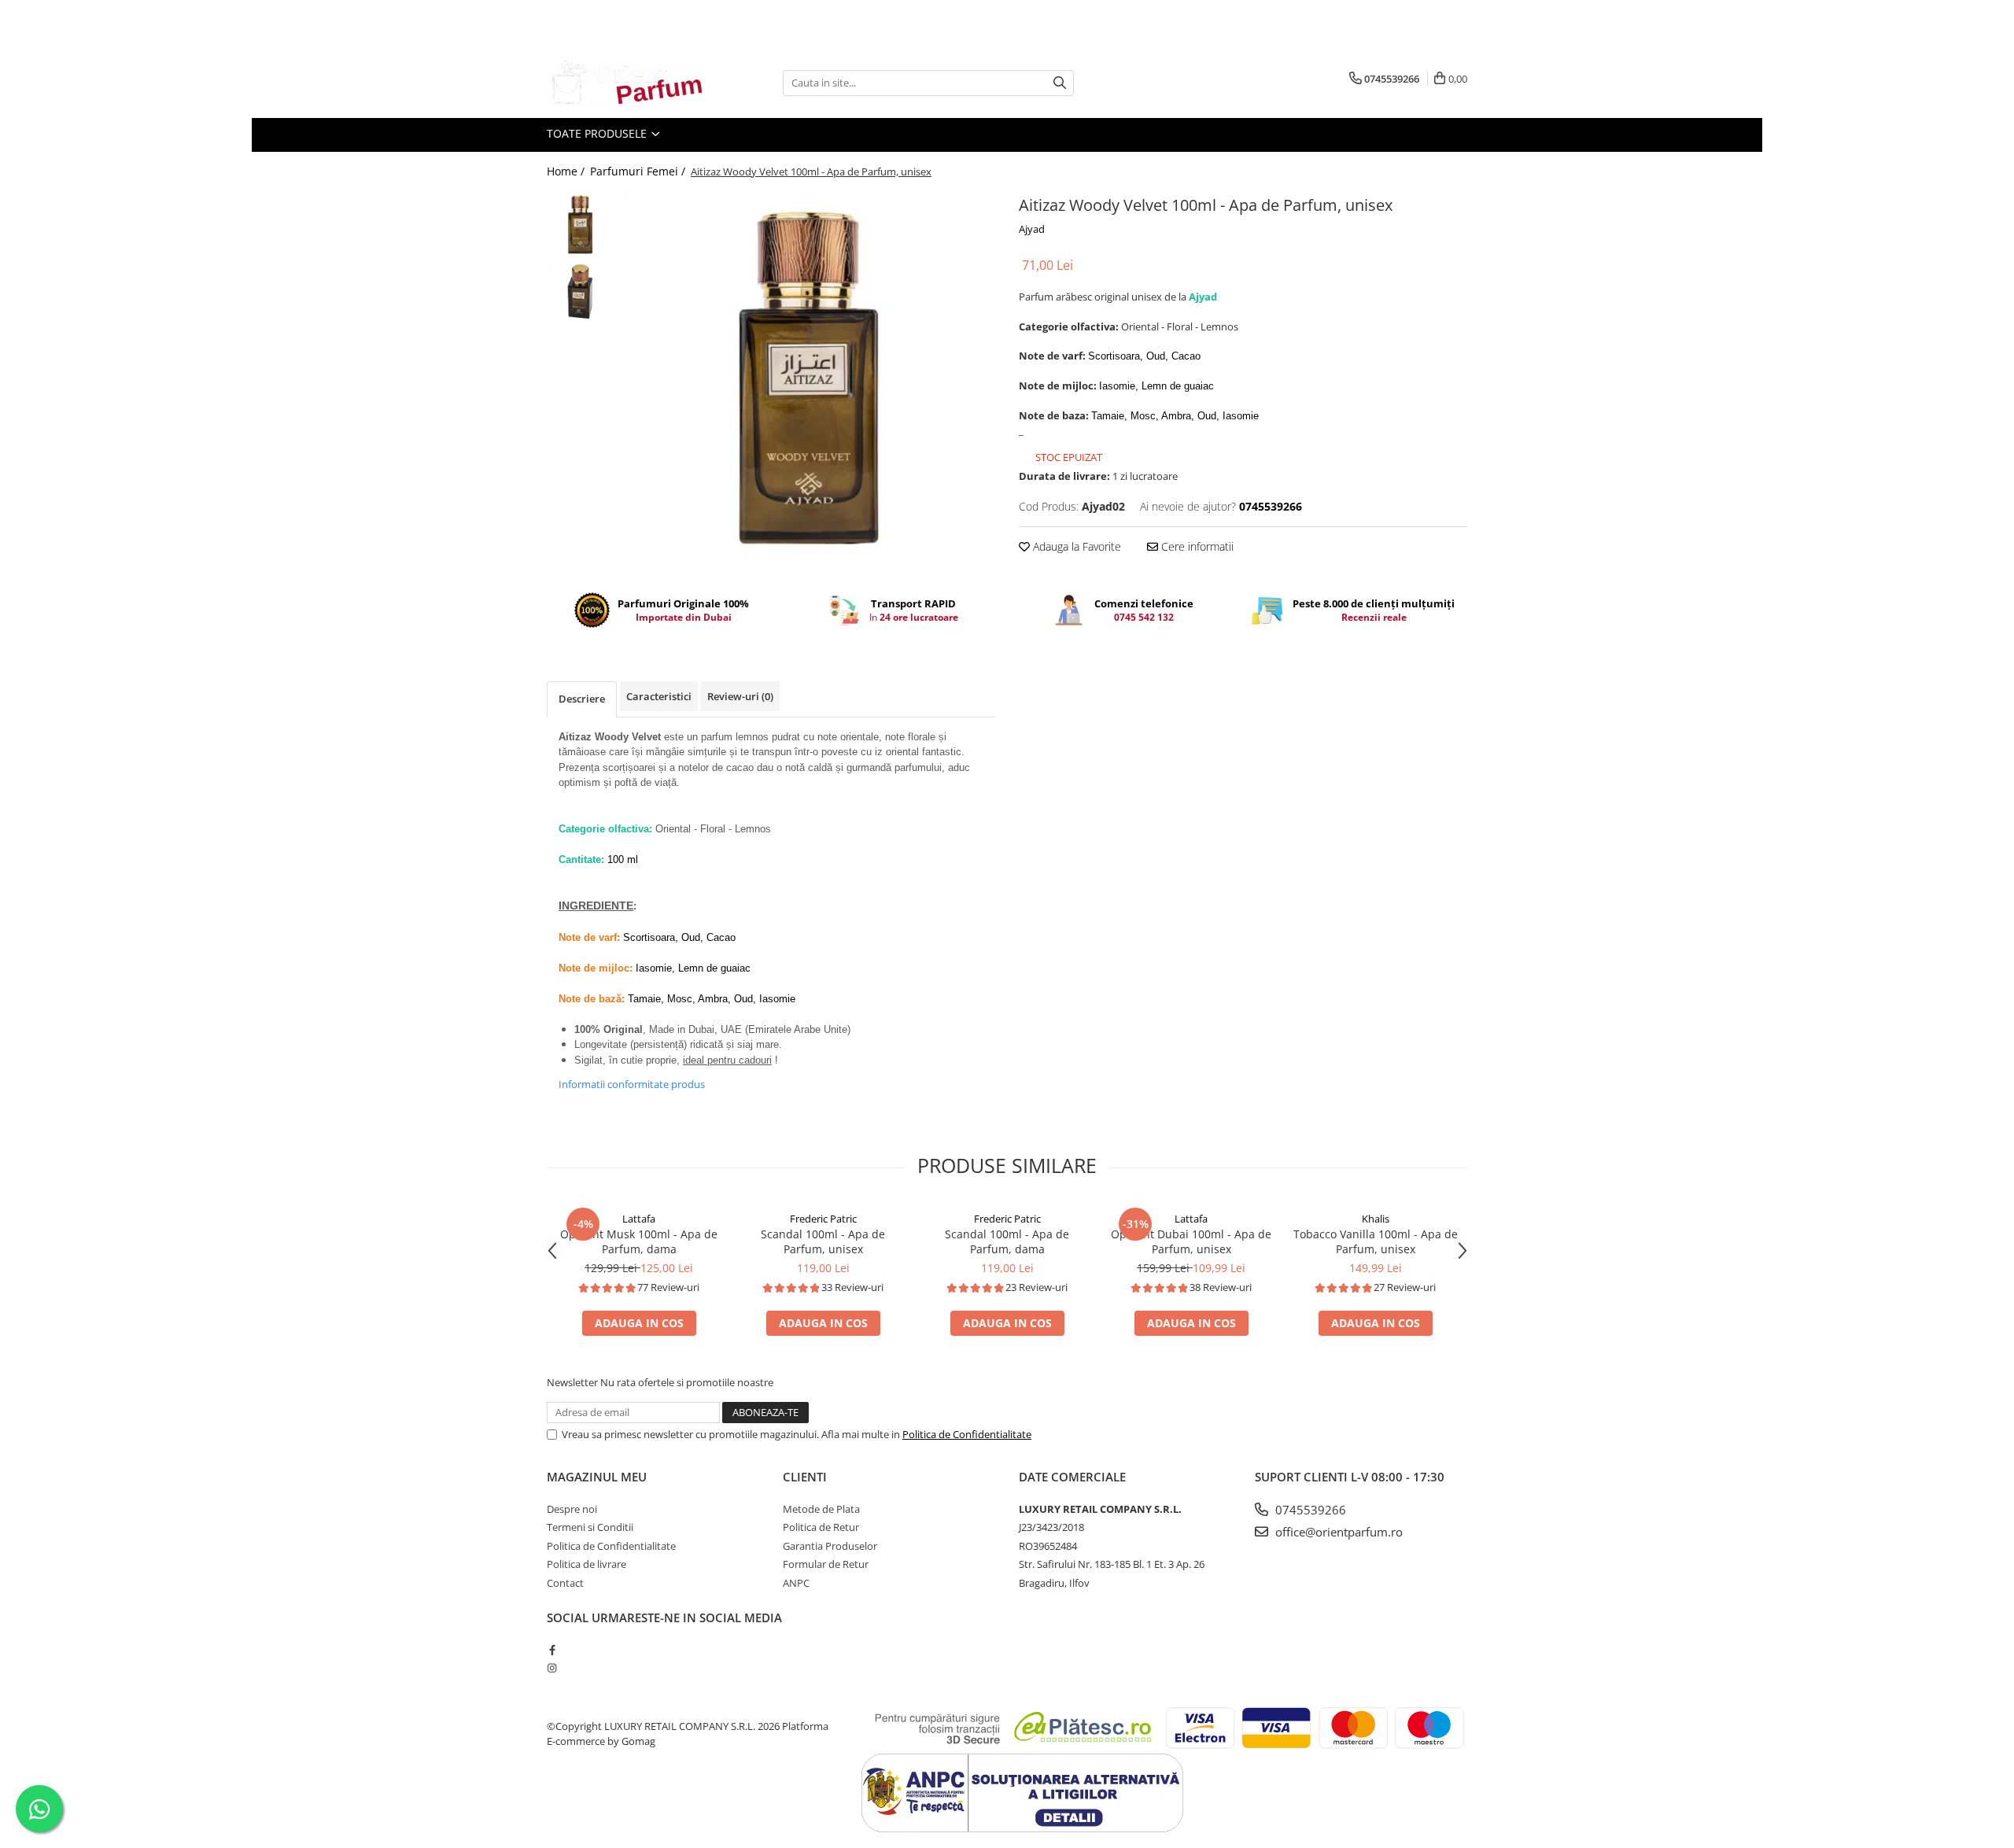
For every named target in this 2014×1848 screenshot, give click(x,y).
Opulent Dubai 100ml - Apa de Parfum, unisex (1191, 1241)
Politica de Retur (821, 1527)
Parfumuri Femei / (639, 171)
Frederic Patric (823, 1219)
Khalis (1376, 1219)
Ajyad (1032, 229)
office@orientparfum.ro (1337, 1532)
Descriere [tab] (582, 699)
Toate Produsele (598, 133)
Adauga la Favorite (1075, 546)
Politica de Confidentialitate (967, 1434)
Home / (567, 171)
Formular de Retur (826, 1564)
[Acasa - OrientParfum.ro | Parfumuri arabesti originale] (625, 83)
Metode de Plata (821, 1509)
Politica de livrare (586, 1564)
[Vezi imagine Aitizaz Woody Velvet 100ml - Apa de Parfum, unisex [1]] (580, 291)
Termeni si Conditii (590, 1527)
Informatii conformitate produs (632, 1084)
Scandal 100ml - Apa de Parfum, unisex (823, 1241)
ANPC (796, 1583)
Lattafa (639, 1219)
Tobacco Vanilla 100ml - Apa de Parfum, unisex (1376, 1241)
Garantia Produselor (830, 1546)
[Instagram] (552, 1668)
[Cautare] (1060, 83)
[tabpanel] (808, 378)
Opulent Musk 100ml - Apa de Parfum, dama (639, 1241)
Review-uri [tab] (740, 696)
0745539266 (1309, 1510)
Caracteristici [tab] (659, 696)
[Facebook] (552, 1650)
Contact (565, 1583)
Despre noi (572, 1509)
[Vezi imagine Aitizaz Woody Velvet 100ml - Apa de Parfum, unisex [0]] (580, 225)
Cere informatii (1196, 546)
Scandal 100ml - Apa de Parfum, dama (1007, 1241)
